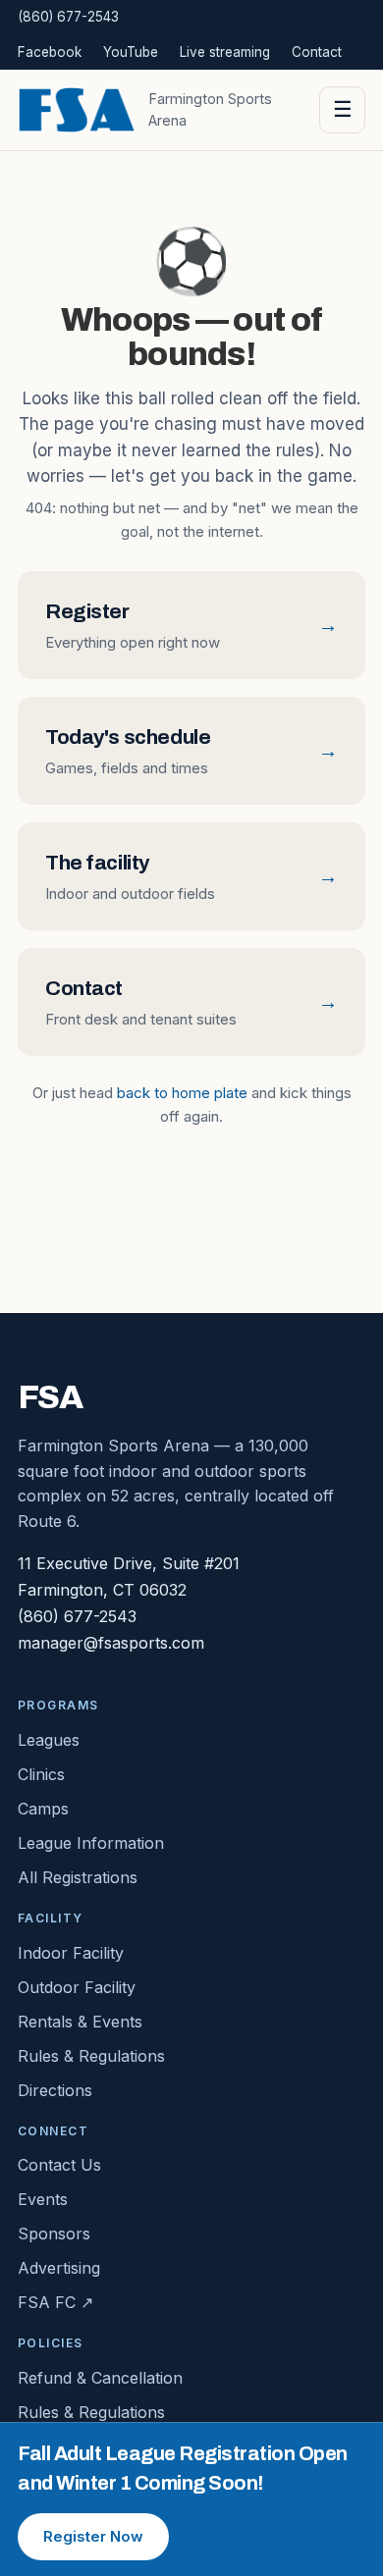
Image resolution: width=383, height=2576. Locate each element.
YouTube (131, 52)
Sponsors (54, 2234)
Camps (43, 1809)
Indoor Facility (71, 1953)
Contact (317, 52)
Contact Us (59, 2165)
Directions (55, 2090)
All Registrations (78, 1877)
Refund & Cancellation (100, 2378)
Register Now (93, 2536)
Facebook (50, 52)
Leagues (49, 1740)
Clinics (41, 1774)
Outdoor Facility (77, 1987)
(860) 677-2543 (68, 17)
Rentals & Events (80, 2022)
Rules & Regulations (91, 2056)
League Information (91, 1843)
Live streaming (225, 52)
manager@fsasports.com (111, 1643)
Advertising (59, 2268)
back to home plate (182, 1093)
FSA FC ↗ (55, 2302)
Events (43, 2199)
